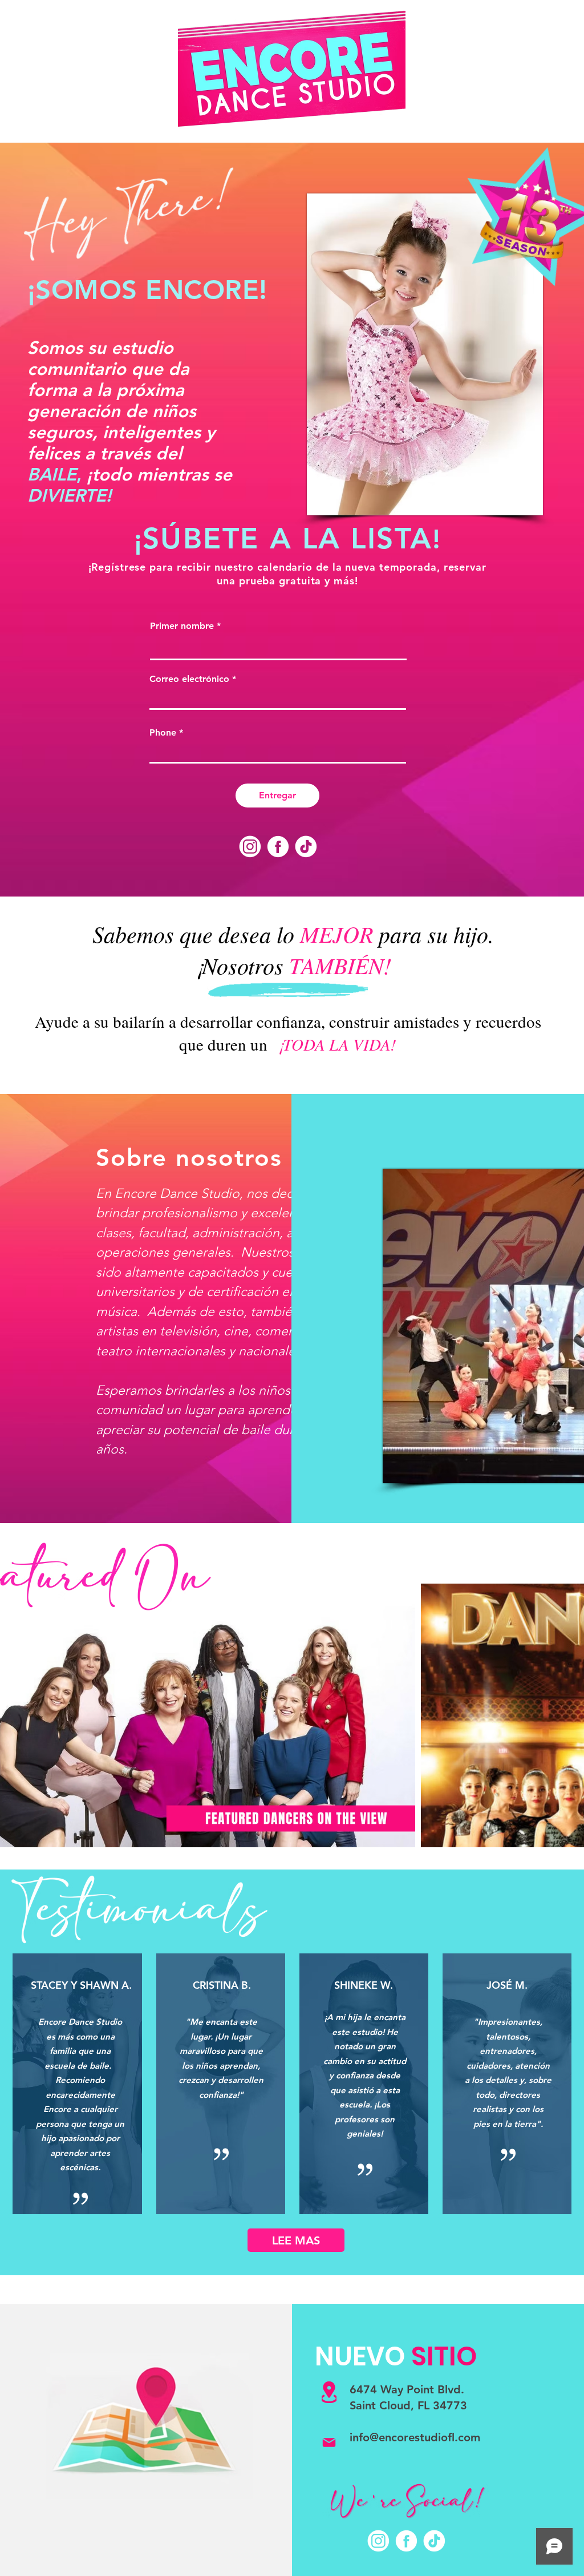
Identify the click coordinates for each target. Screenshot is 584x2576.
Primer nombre (182, 626)
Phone (163, 733)
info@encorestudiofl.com (415, 2437)
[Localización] (329, 2392)
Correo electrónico (189, 679)
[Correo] (329, 2442)
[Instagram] (250, 847)
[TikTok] (306, 847)
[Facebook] (278, 847)
